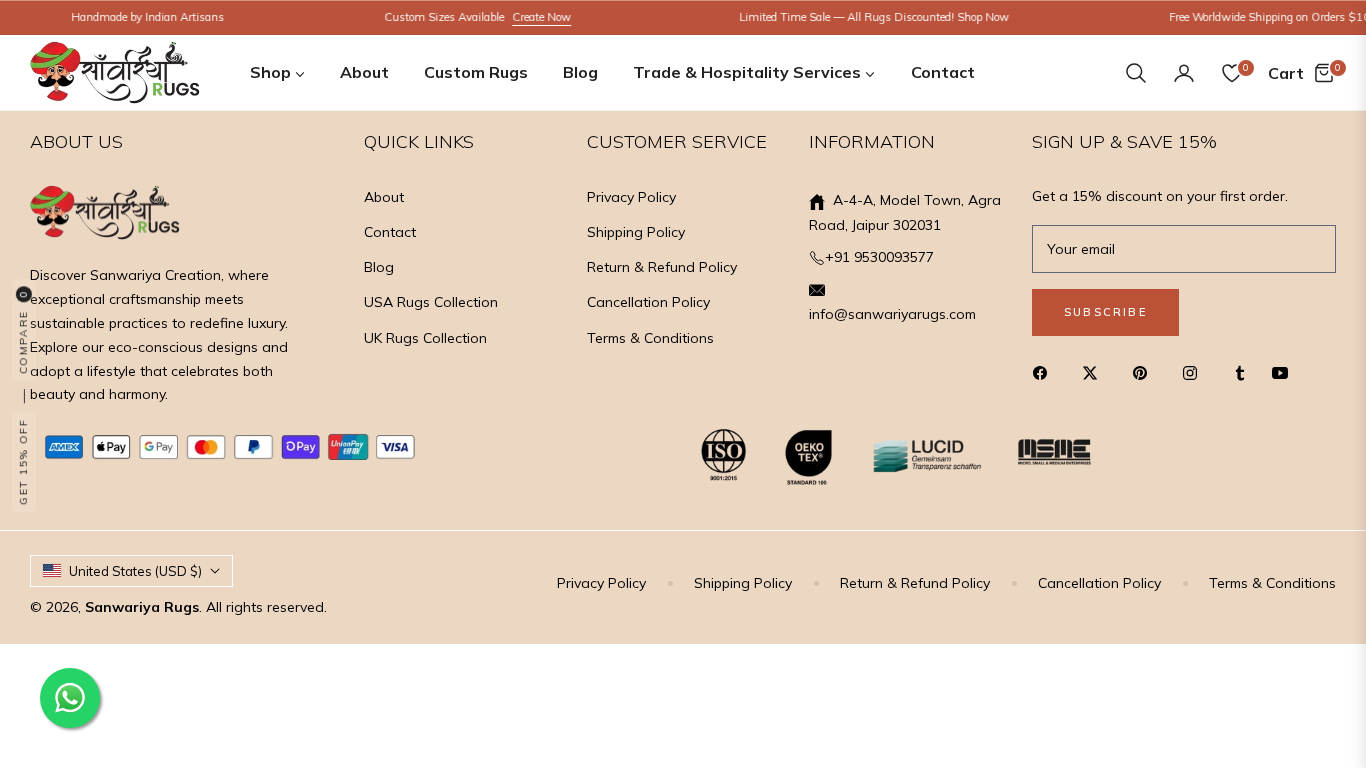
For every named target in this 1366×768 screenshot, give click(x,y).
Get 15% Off (23, 462)
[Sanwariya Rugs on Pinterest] (1145, 372)
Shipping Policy (636, 232)
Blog (379, 267)
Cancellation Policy (648, 302)
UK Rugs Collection (425, 338)
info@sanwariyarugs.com (892, 314)
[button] (1136, 73)
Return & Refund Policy (662, 267)
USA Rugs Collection (431, 302)
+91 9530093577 (879, 257)
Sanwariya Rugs (142, 607)
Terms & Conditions (650, 338)
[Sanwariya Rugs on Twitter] (1095, 372)
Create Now (528, 17)
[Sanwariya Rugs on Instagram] (1195, 372)
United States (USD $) (135, 571)
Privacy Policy (631, 197)
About (384, 197)
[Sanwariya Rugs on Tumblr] (1240, 372)
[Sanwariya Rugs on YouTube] (1285, 372)
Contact (390, 232)
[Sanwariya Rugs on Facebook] (1045, 372)
